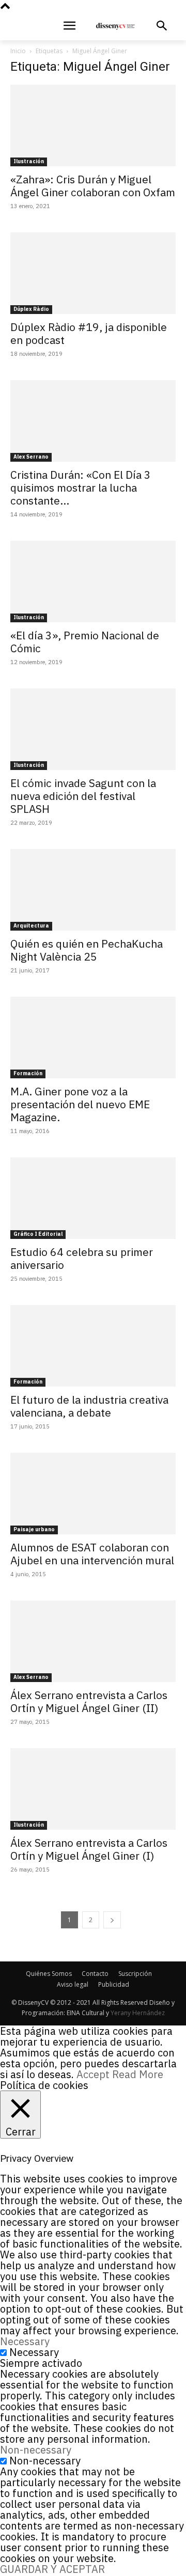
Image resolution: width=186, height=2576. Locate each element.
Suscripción (135, 1974)
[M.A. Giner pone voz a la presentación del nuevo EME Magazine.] (93, 1038)
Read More (138, 2074)
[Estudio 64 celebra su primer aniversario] (93, 1198)
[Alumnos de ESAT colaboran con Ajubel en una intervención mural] (93, 1494)
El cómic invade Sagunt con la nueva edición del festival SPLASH (83, 796)
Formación (28, 1073)
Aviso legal (73, 1984)
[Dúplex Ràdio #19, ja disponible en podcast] (93, 273)
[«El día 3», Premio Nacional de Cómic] (93, 582)
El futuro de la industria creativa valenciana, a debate (89, 1406)
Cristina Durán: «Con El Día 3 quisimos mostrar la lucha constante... (81, 488)
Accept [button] (93, 2074)
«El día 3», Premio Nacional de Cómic (85, 642)
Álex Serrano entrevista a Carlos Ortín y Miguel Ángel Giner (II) (89, 1701)
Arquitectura (31, 926)
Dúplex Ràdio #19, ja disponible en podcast (89, 333)
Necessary (34, 2352)
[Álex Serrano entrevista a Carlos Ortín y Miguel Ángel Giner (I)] (93, 1789)
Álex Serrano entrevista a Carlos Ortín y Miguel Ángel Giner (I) (89, 1849)
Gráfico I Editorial (38, 1234)
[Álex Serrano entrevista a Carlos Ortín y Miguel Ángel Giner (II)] (93, 1641)
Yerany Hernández (138, 2013)
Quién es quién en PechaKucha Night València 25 (87, 950)
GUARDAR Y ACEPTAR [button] (52, 2569)
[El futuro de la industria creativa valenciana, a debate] (93, 1346)
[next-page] (112, 1920)
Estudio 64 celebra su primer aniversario (82, 1258)
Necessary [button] (25, 2341)
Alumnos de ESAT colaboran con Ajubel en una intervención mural (92, 1554)
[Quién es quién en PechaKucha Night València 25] (93, 890)
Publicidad (114, 1984)
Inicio (18, 51)
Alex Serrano (31, 457)
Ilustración (29, 161)
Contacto (95, 1974)
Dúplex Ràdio (31, 309)
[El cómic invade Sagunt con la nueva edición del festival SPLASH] (93, 729)
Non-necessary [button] (36, 2450)
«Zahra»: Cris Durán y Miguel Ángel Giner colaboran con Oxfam (93, 186)
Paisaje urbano (34, 1529)
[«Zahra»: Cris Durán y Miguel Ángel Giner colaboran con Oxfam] (93, 125)
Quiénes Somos (49, 1974)
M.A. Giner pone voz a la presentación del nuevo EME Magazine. (80, 1104)
